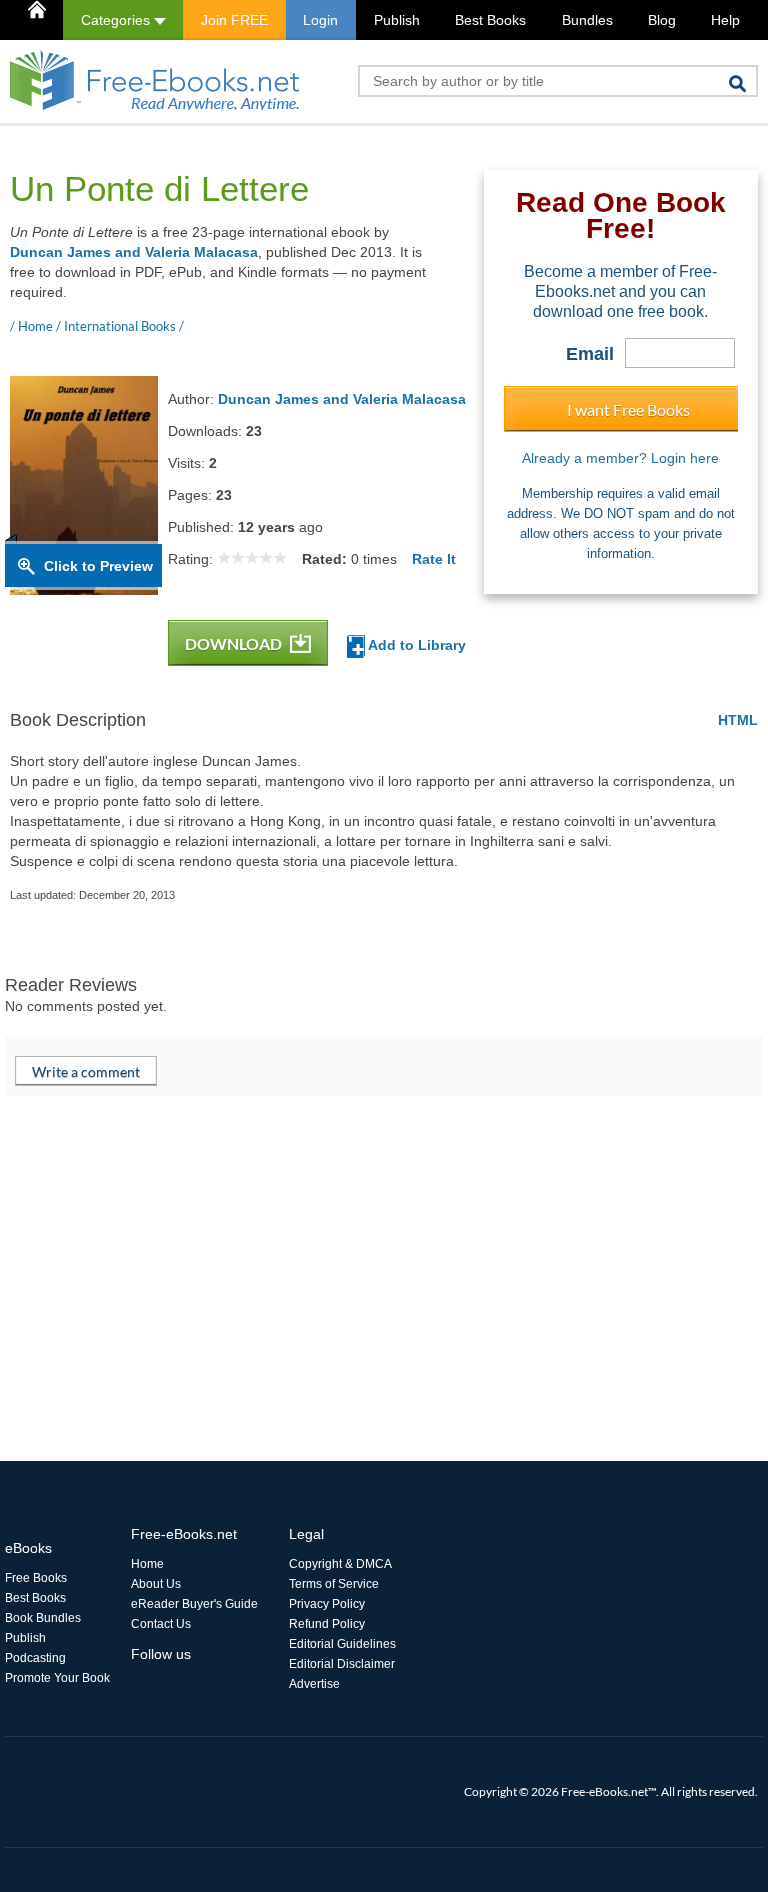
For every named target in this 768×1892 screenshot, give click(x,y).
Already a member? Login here (620, 458)
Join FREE (234, 20)
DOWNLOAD (235, 643)
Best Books (490, 20)
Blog (662, 20)
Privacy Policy (327, 1604)
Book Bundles (43, 1618)
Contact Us (161, 1624)
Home (147, 1564)
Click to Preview (98, 566)
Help (725, 20)
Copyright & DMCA (340, 1564)
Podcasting (35, 1658)
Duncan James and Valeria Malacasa (134, 252)
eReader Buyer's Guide (194, 1604)
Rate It (434, 559)
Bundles (587, 20)
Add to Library (415, 645)
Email (590, 354)
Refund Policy (327, 1624)
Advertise (314, 1684)
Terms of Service (334, 1584)
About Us (156, 1584)
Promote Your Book (57, 1678)
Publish (397, 20)
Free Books (36, 1578)
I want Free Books (628, 409)
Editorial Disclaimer (342, 1664)
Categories (117, 20)
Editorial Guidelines (342, 1644)
